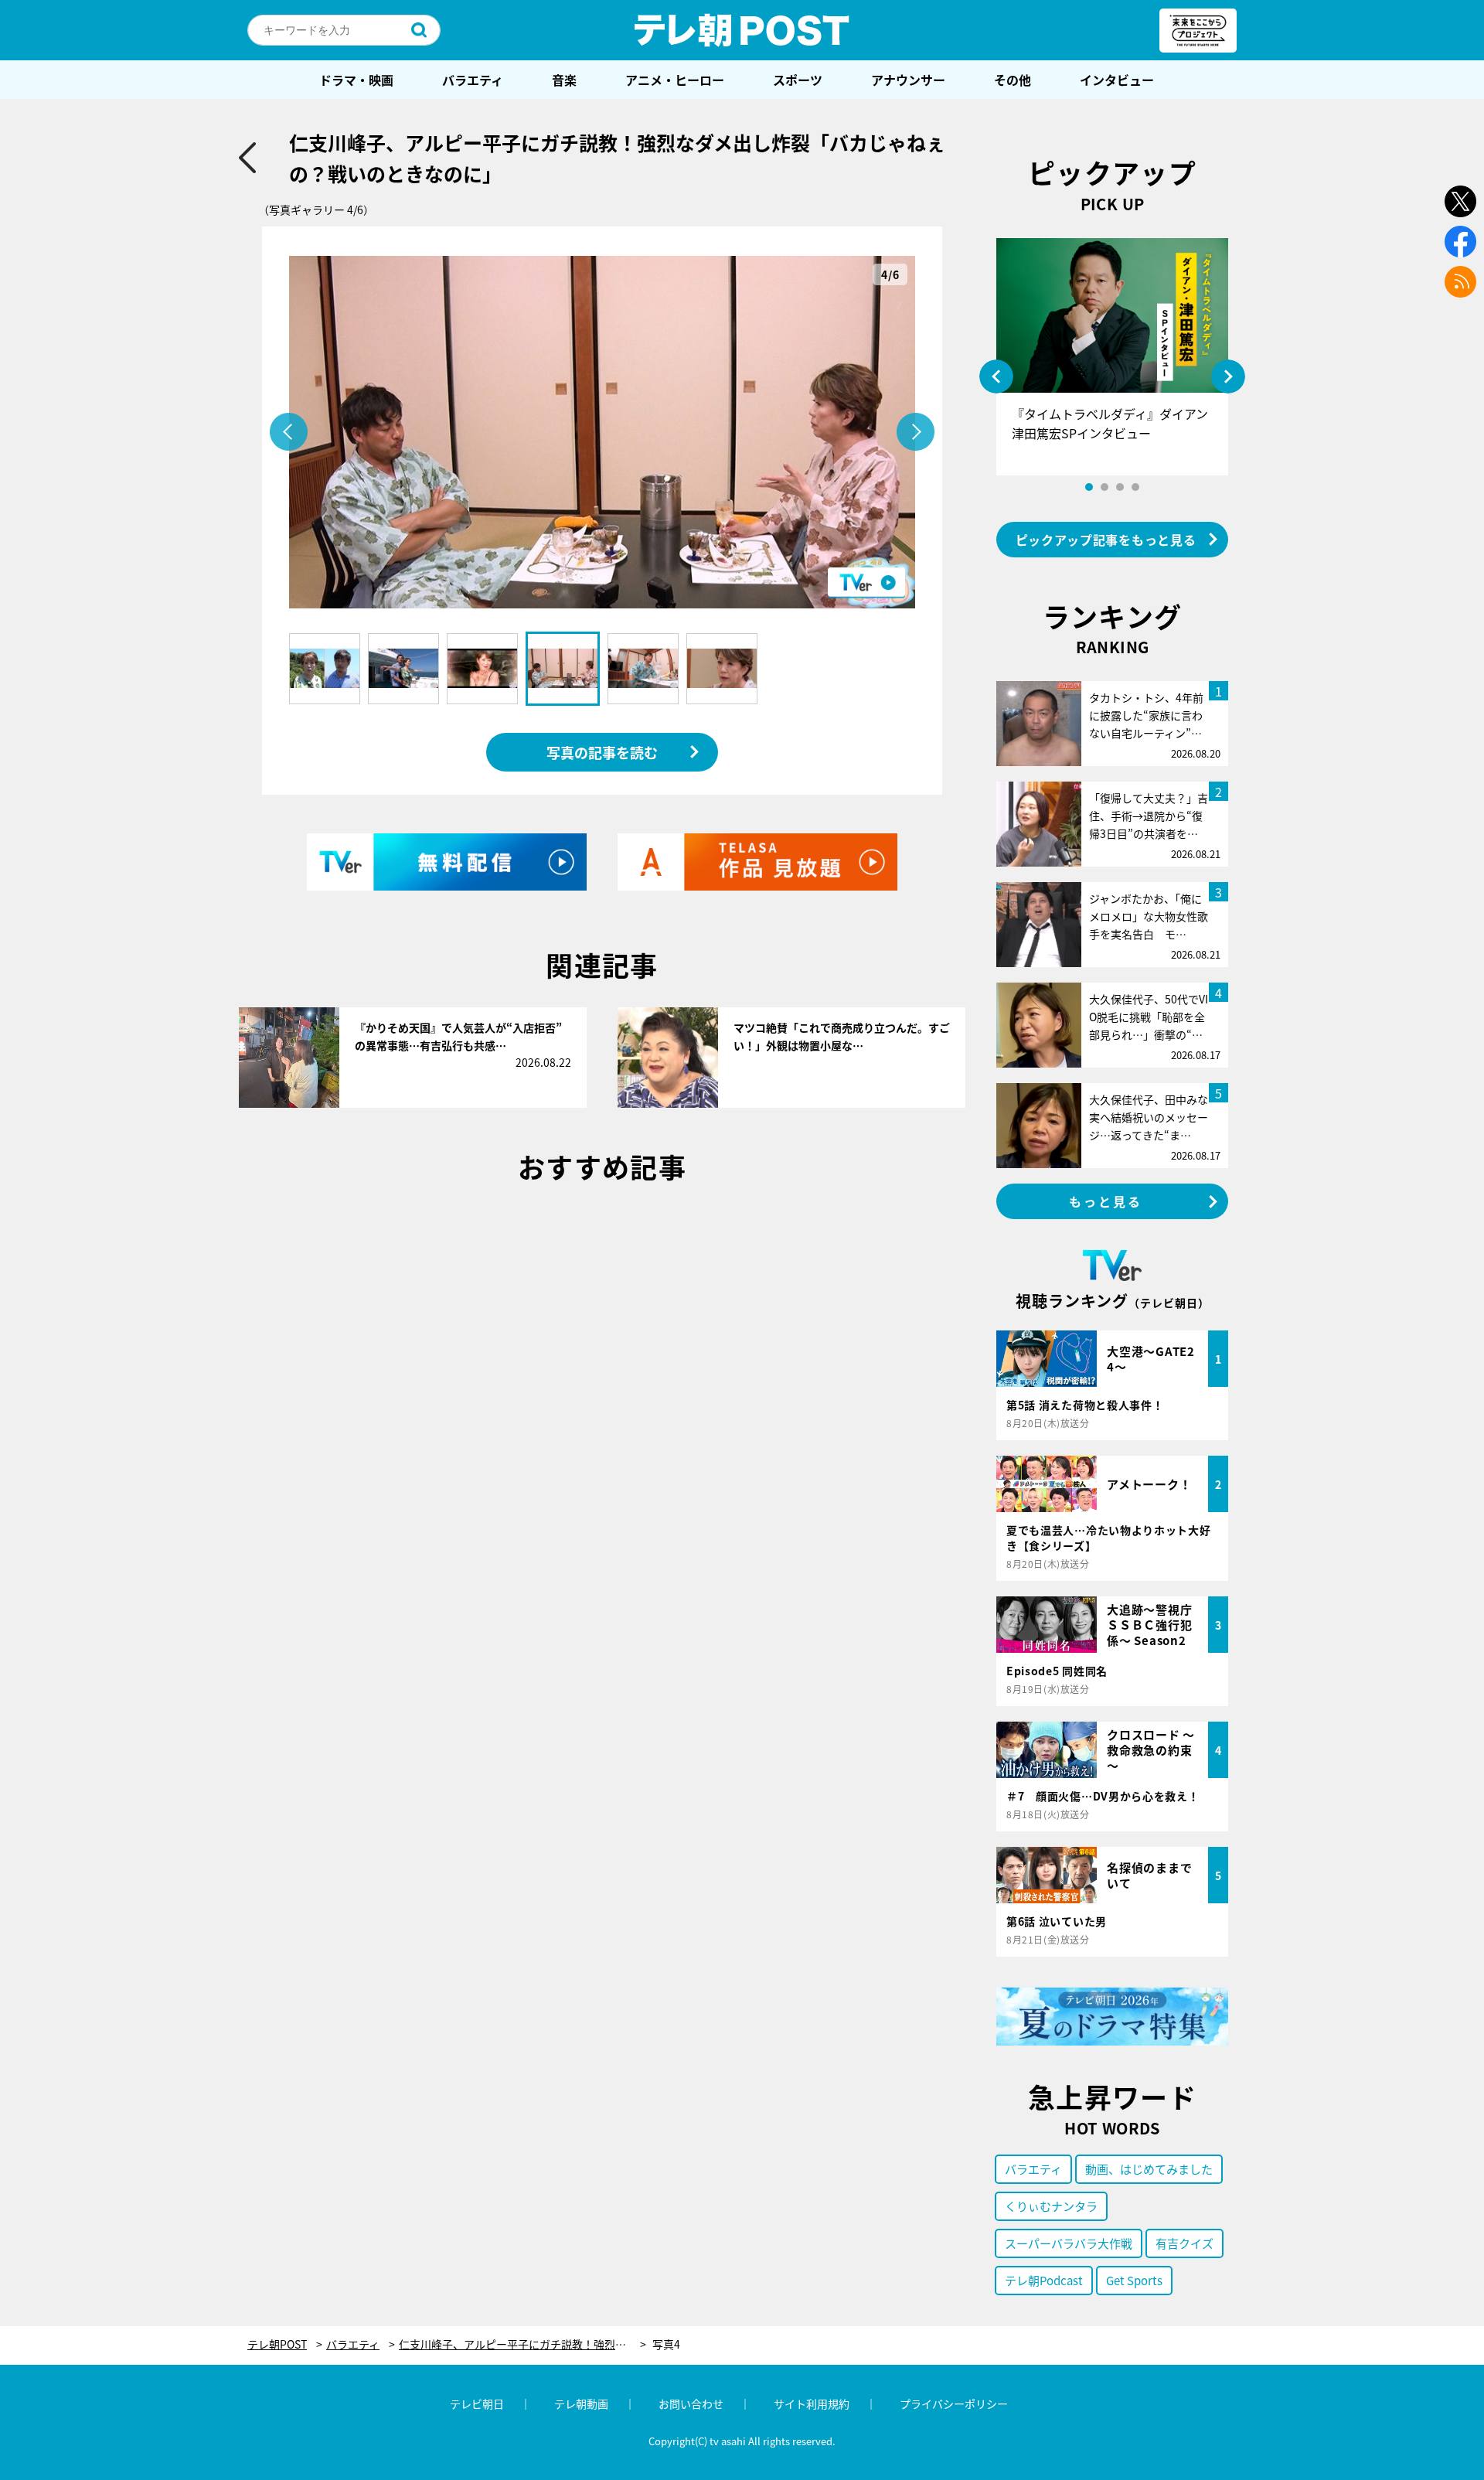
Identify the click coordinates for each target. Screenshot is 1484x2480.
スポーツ (798, 80)
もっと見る (1106, 1201)
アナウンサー (908, 80)
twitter (1460, 201)
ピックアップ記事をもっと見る (1106, 540)
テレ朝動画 (581, 2403)
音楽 (564, 80)
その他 (1013, 80)
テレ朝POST (742, 30)
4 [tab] (1135, 487)
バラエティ (473, 80)
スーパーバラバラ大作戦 (1069, 2243)
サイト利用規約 (812, 2403)
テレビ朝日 (477, 2403)
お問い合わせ (691, 2403)
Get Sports (1134, 2280)
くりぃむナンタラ (1051, 2206)
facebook (1460, 242)
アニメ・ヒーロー (675, 80)
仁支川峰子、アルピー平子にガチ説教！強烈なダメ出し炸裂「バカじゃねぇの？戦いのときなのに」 (522, 2344)
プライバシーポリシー (954, 2403)
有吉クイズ (1184, 2243)
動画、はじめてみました (1149, 2169)
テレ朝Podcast (1044, 2280)
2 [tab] (1104, 487)
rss (1460, 282)
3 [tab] (1120, 487)
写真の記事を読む (602, 752)
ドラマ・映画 (356, 80)
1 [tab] (1089, 487)
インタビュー (1117, 80)
